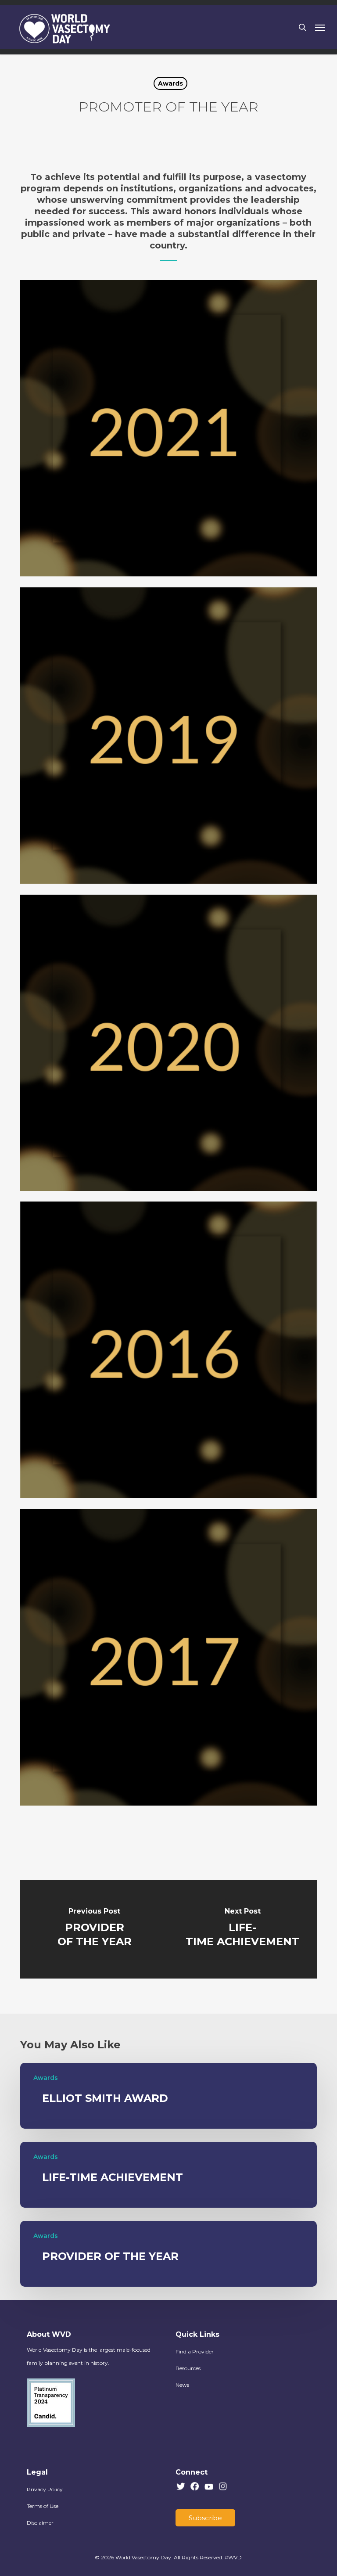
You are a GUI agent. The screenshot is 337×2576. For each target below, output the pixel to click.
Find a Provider (195, 2351)
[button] (320, 27)
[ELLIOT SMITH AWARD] (168, 2096)
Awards (170, 83)
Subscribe (205, 2518)
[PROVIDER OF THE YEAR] (94, 1929)
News (182, 2385)
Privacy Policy (45, 2489)
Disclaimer (40, 2523)
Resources (188, 2368)
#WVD (233, 2557)
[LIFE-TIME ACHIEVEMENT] (243, 1929)
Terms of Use (43, 2506)
